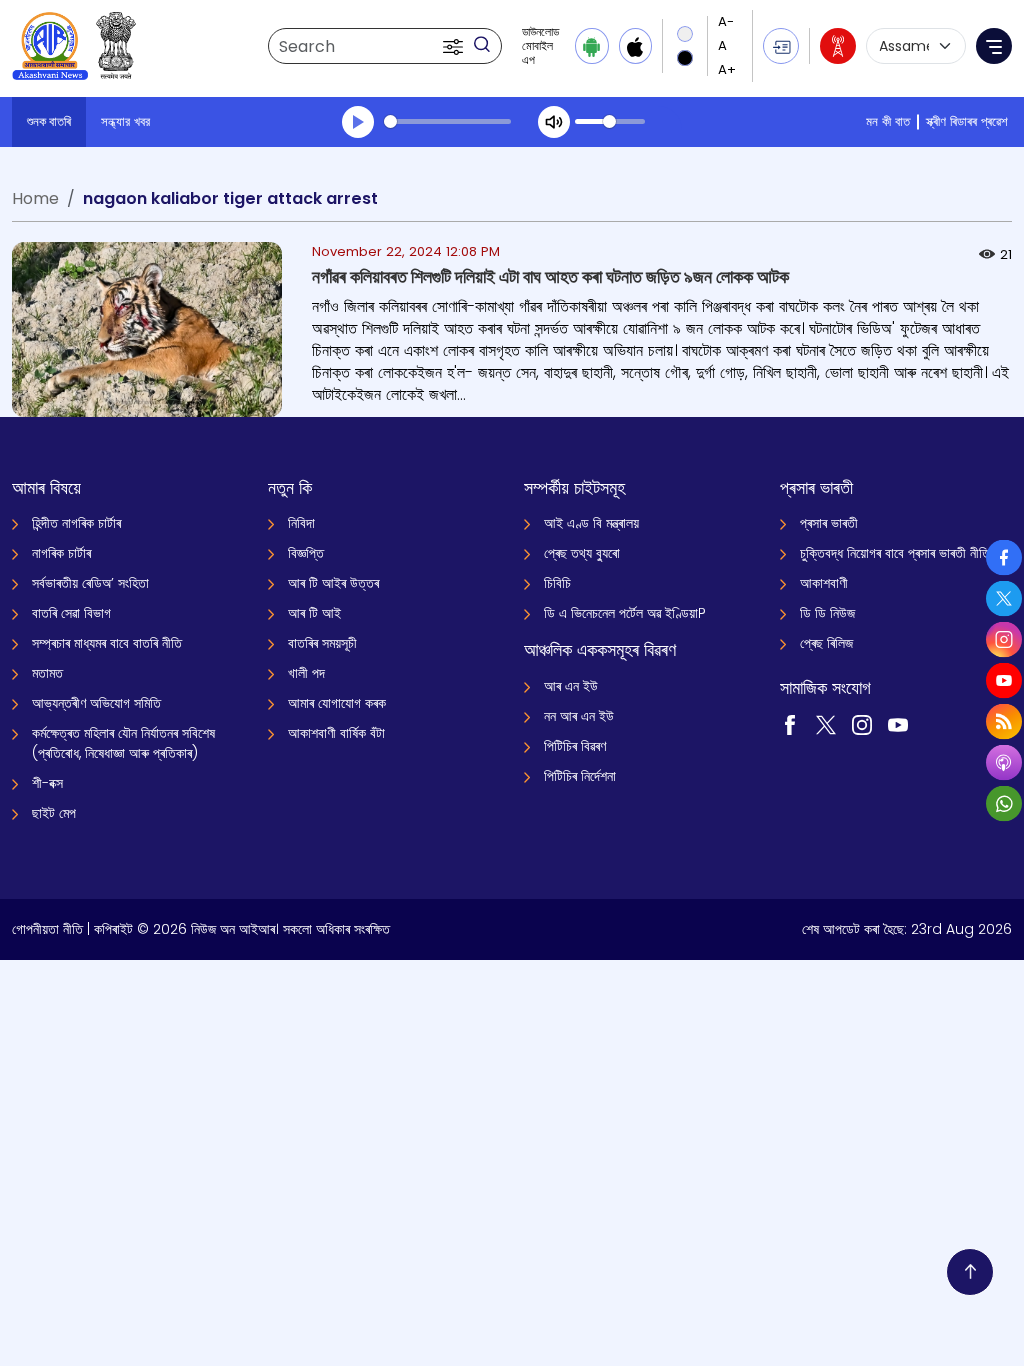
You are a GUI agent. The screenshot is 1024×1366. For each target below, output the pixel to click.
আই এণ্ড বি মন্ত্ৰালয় (591, 523)
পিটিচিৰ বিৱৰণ (575, 746)
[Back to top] (970, 1272)
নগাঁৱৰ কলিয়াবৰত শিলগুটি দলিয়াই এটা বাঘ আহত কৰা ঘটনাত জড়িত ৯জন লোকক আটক (550, 276)
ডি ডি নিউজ (827, 613)
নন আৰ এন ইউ (579, 716)
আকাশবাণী (824, 583)
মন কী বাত (888, 121)
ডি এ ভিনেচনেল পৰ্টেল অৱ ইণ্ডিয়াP (625, 613)
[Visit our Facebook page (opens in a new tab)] (790, 724)
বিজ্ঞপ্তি (306, 553)
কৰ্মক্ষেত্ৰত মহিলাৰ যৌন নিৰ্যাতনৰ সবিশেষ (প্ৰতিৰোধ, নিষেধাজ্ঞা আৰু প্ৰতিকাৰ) (123, 743)
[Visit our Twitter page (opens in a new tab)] (826, 724)
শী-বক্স (47, 783)
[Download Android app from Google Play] (591, 46)
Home (35, 198)
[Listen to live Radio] (838, 46)
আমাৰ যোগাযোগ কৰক (337, 703)
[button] (455, 46)
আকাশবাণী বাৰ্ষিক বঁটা (336, 733)
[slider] (447, 121)
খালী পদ (306, 673)
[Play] (358, 122)
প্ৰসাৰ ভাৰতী (829, 523)
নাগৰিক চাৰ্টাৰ (61, 553)
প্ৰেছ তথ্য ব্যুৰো (582, 553)
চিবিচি (557, 583)
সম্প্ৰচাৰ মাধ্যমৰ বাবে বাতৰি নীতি (107, 643)
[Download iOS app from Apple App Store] (635, 46)
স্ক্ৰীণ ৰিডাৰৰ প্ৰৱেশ (967, 121)
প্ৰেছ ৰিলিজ (826, 643)
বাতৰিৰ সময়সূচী (322, 643)
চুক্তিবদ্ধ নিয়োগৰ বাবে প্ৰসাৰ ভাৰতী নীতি (895, 553)
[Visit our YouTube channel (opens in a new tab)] (898, 724)
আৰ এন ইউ (571, 686)
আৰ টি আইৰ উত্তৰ (333, 583)
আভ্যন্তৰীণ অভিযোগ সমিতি (96, 703)
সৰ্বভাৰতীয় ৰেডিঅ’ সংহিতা (90, 583)
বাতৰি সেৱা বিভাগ (71, 613)
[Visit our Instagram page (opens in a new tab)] (862, 724)
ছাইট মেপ (54, 813)
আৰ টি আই (314, 613)
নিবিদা (301, 523)
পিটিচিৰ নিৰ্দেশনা (580, 776)
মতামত (47, 673)
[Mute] (554, 122)
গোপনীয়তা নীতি (47, 929)
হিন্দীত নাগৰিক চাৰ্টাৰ (76, 523)
